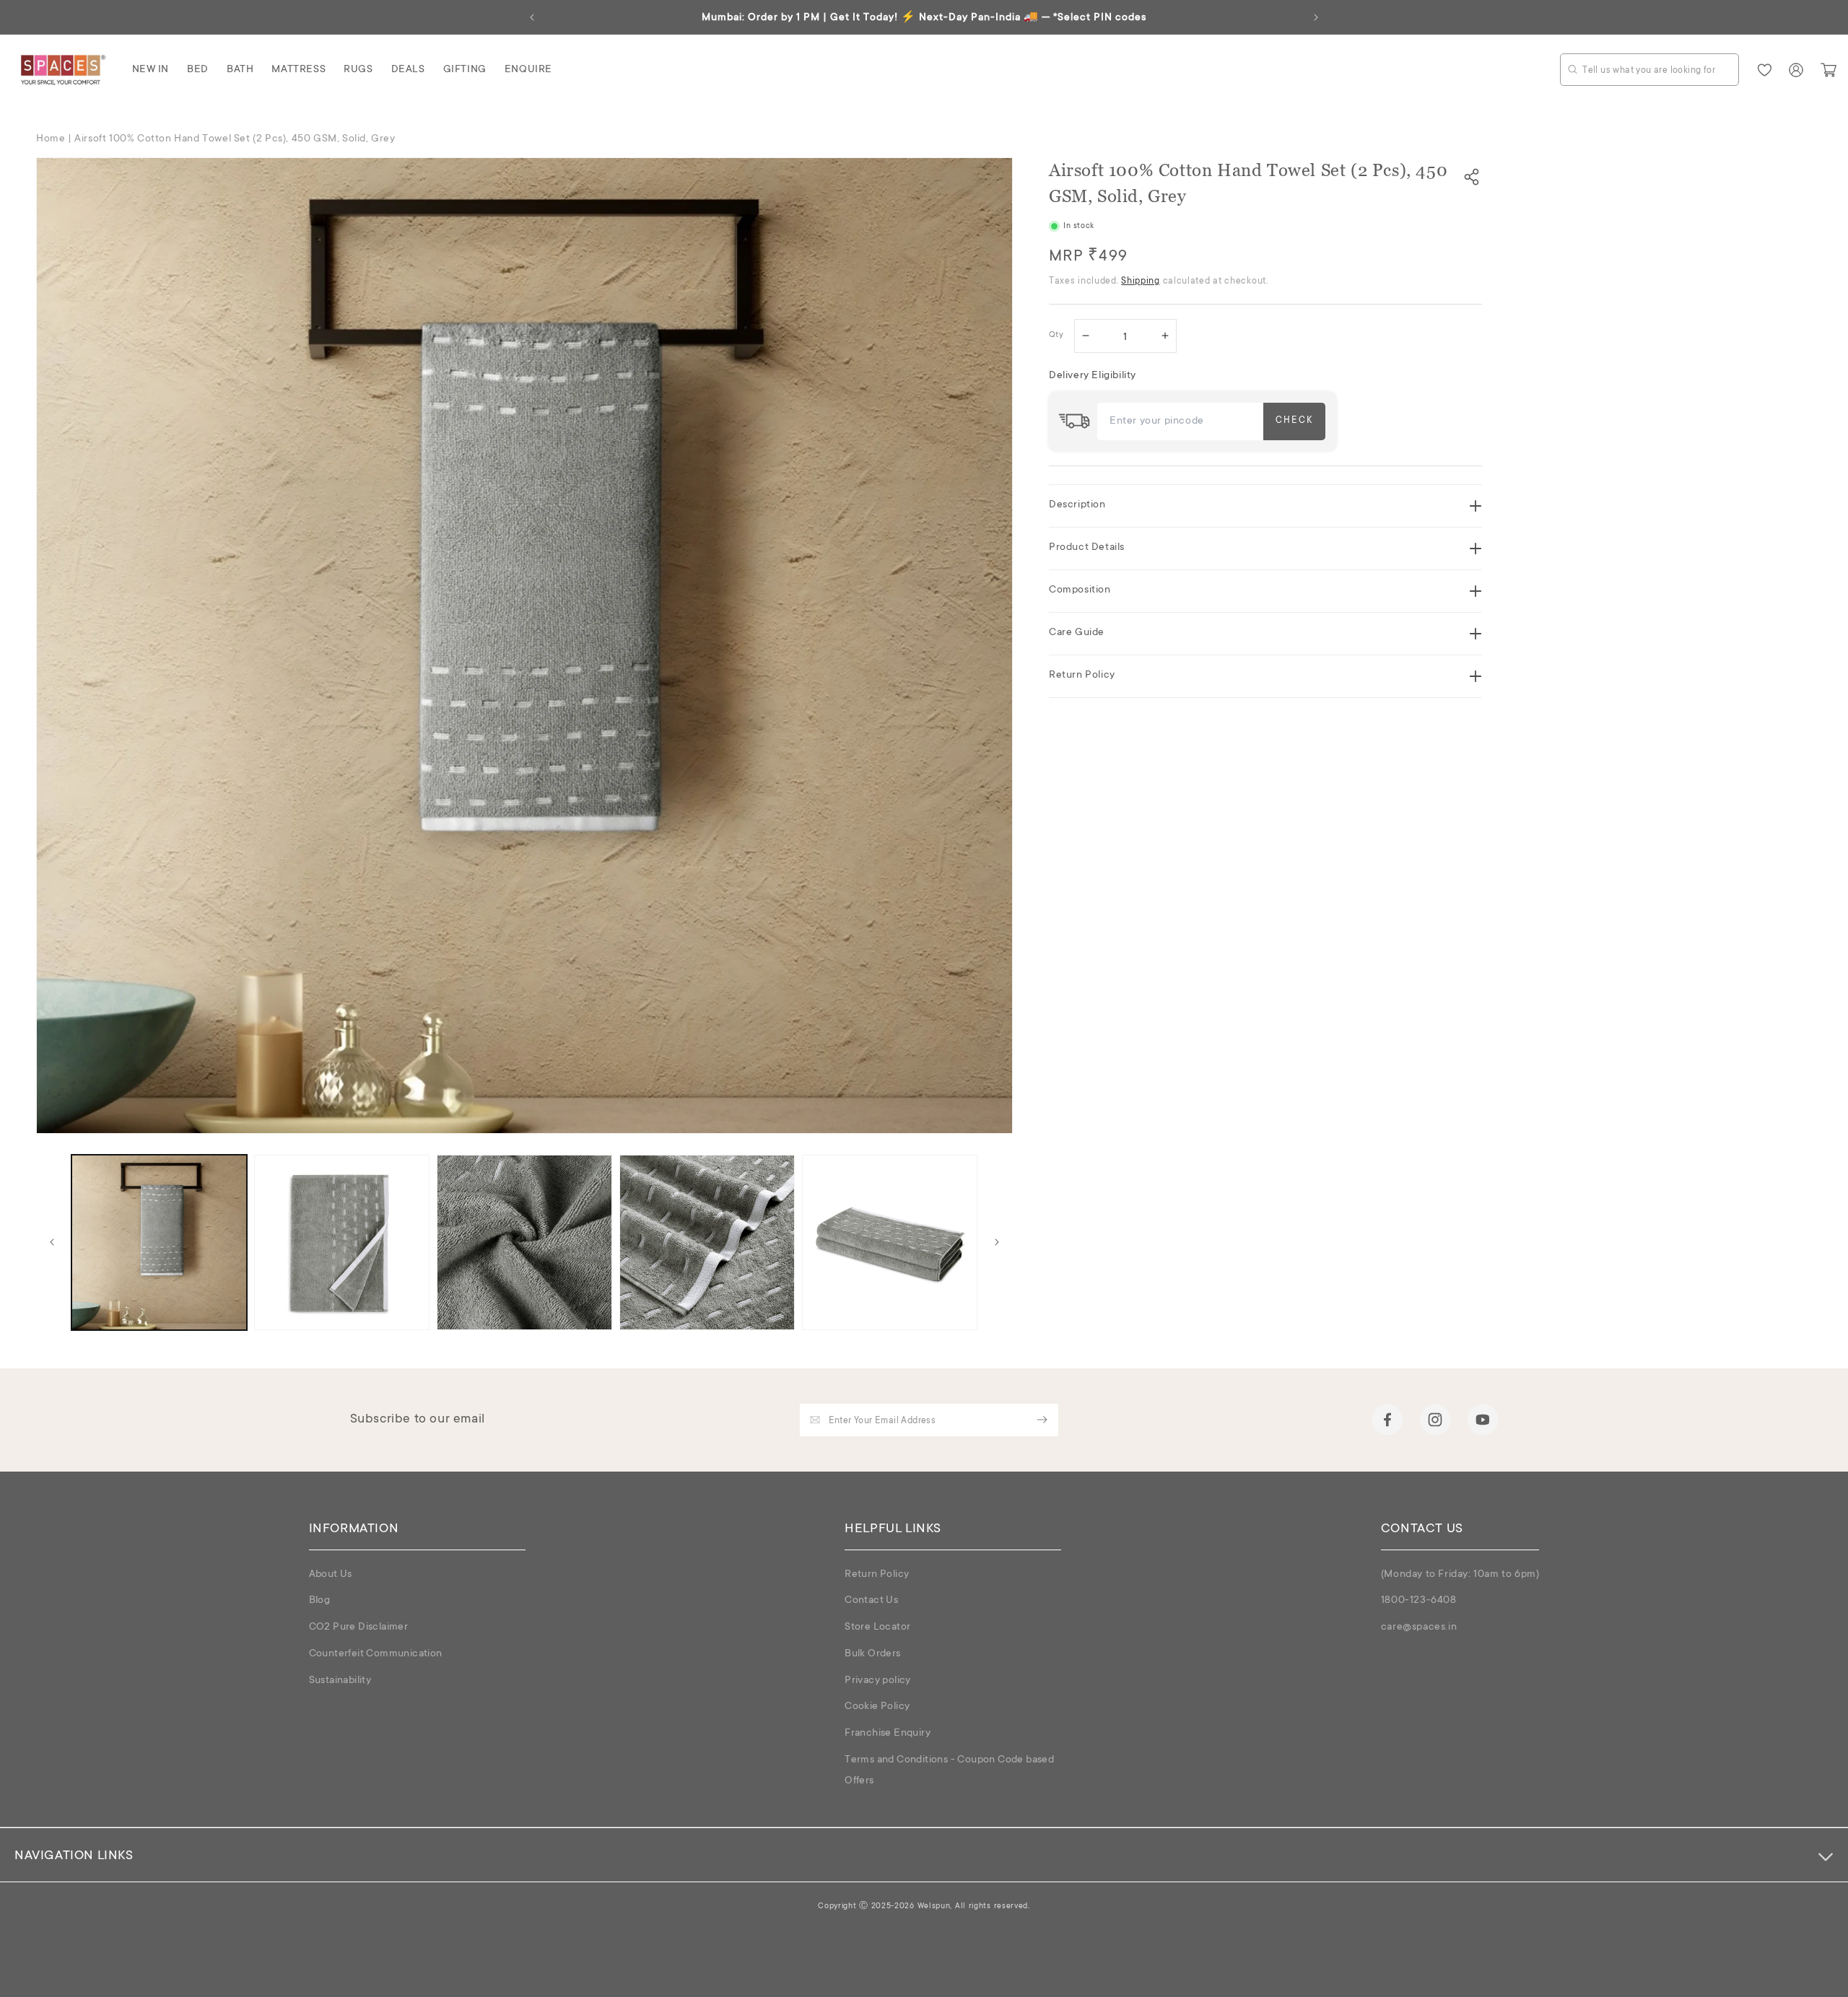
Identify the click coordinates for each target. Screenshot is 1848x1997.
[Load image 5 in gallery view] (890, 1242)
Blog (320, 1601)
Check (1294, 421)
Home (51, 139)
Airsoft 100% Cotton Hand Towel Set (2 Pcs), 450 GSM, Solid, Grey (235, 139)
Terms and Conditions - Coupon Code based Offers (949, 1771)
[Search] (1573, 69)
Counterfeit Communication (376, 1654)
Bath (240, 70)
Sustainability (340, 1681)
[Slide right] (997, 1242)
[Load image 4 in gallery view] (707, 1242)
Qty (1056, 336)
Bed (198, 70)
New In (151, 70)
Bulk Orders (872, 1654)
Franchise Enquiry (888, 1734)
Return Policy (877, 1575)
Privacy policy (878, 1681)
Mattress (298, 70)
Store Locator (877, 1627)
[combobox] (1649, 70)
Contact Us (871, 1601)
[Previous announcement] (532, 17)
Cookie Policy (877, 1708)
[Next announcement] (1316, 17)
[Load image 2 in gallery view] (342, 1242)
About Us (331, 1575)
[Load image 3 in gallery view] (524, 1242)
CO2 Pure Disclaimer (359, 1627)
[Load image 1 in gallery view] (159, 1242)
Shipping (1141, 281)
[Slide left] (52, 1242)
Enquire (528, 70)
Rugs (358, 70)
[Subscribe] (1042, 1420)
